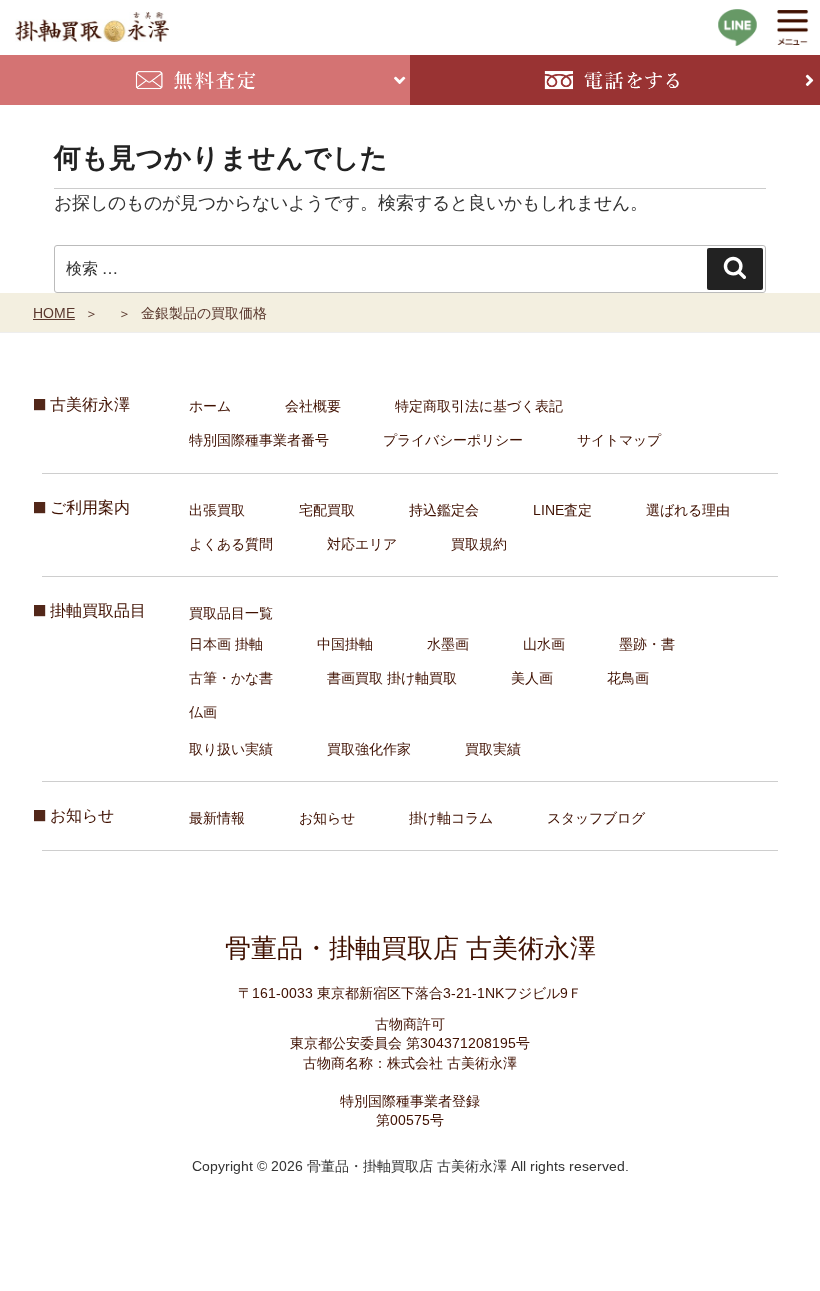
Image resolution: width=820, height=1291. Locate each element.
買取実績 (493, 749)
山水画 (544, 644)
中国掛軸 (345, 644)
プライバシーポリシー (453, 440)
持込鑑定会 (444, 510)
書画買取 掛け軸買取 (392, 678)
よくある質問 (231, 544)
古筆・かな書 (231, 678)
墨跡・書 (647, 644)
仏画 (203, 712)
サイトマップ (619, 440)
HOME (54, 313)
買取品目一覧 (231, 613)
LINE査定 (562, 510)
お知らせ (327, 818)
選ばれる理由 (688, 510)
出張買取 (217, 510)
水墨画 (448, 644)
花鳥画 (628, 678)
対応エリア (362, 544)
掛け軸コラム (451, 818)
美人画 (532, 678)
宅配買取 (327, 510)
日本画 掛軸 (226, 644)
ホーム (210, 406)
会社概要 (313, 406)
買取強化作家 (369, 749)
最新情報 (217, 818)
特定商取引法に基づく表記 (479, 406)
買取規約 (479, 544)
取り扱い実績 (231, 749)
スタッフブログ (596, 818)
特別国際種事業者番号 (259, 440)
